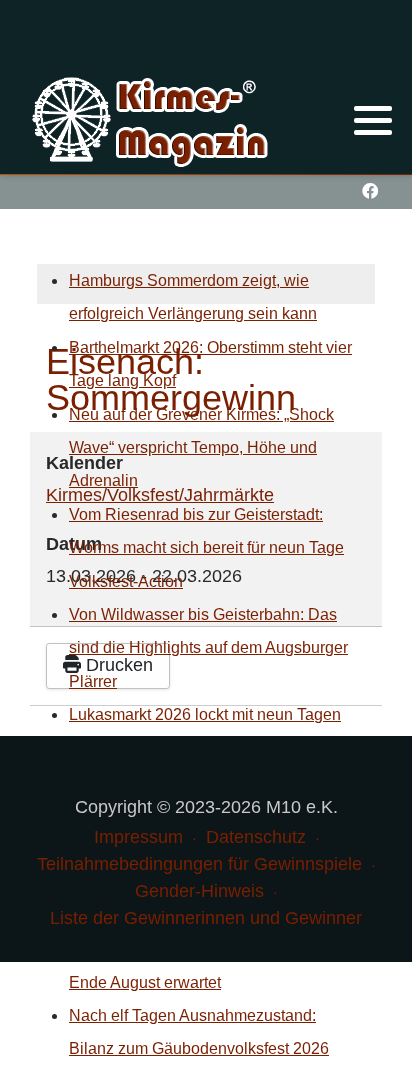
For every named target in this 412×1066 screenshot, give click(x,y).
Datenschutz (256, 837)
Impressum (138, 837)
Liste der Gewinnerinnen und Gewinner (206, 918)
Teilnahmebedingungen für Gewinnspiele (199, 864)
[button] (373, 120)
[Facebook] (369, 191)
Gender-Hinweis (199, 891)
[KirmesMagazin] (152, 119)
